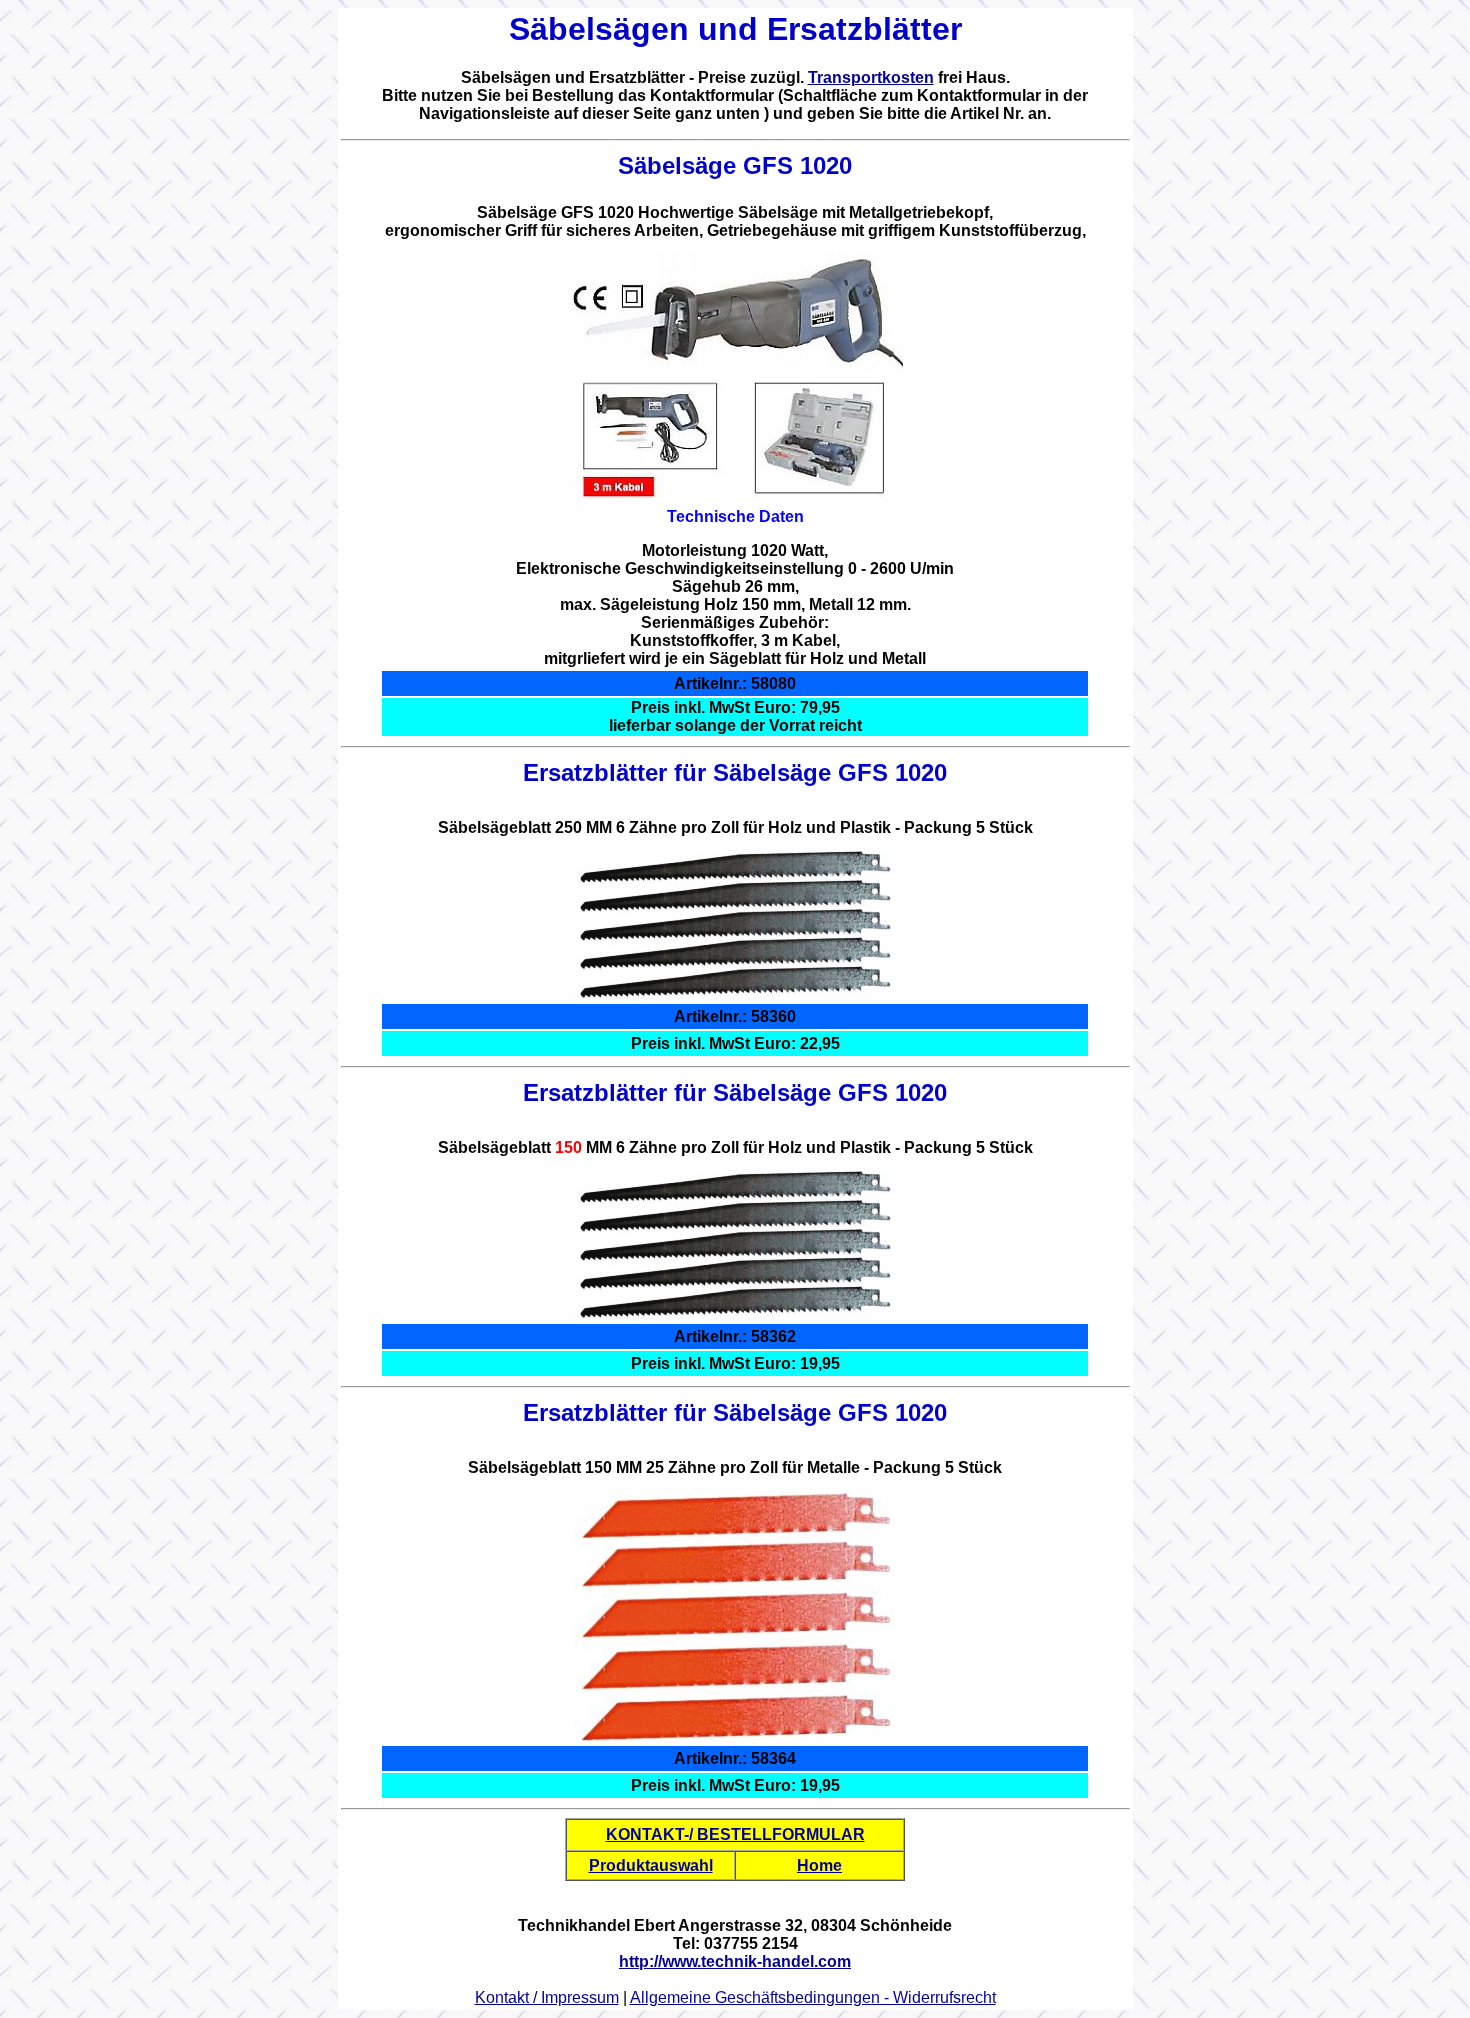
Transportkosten (871, 77)
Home (819, 1865)
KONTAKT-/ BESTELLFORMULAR (735, 1834)
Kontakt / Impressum (547, 1997)
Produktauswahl (651, 1865)
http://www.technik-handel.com (735, 1961)
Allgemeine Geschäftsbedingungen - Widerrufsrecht (813, 1997)
